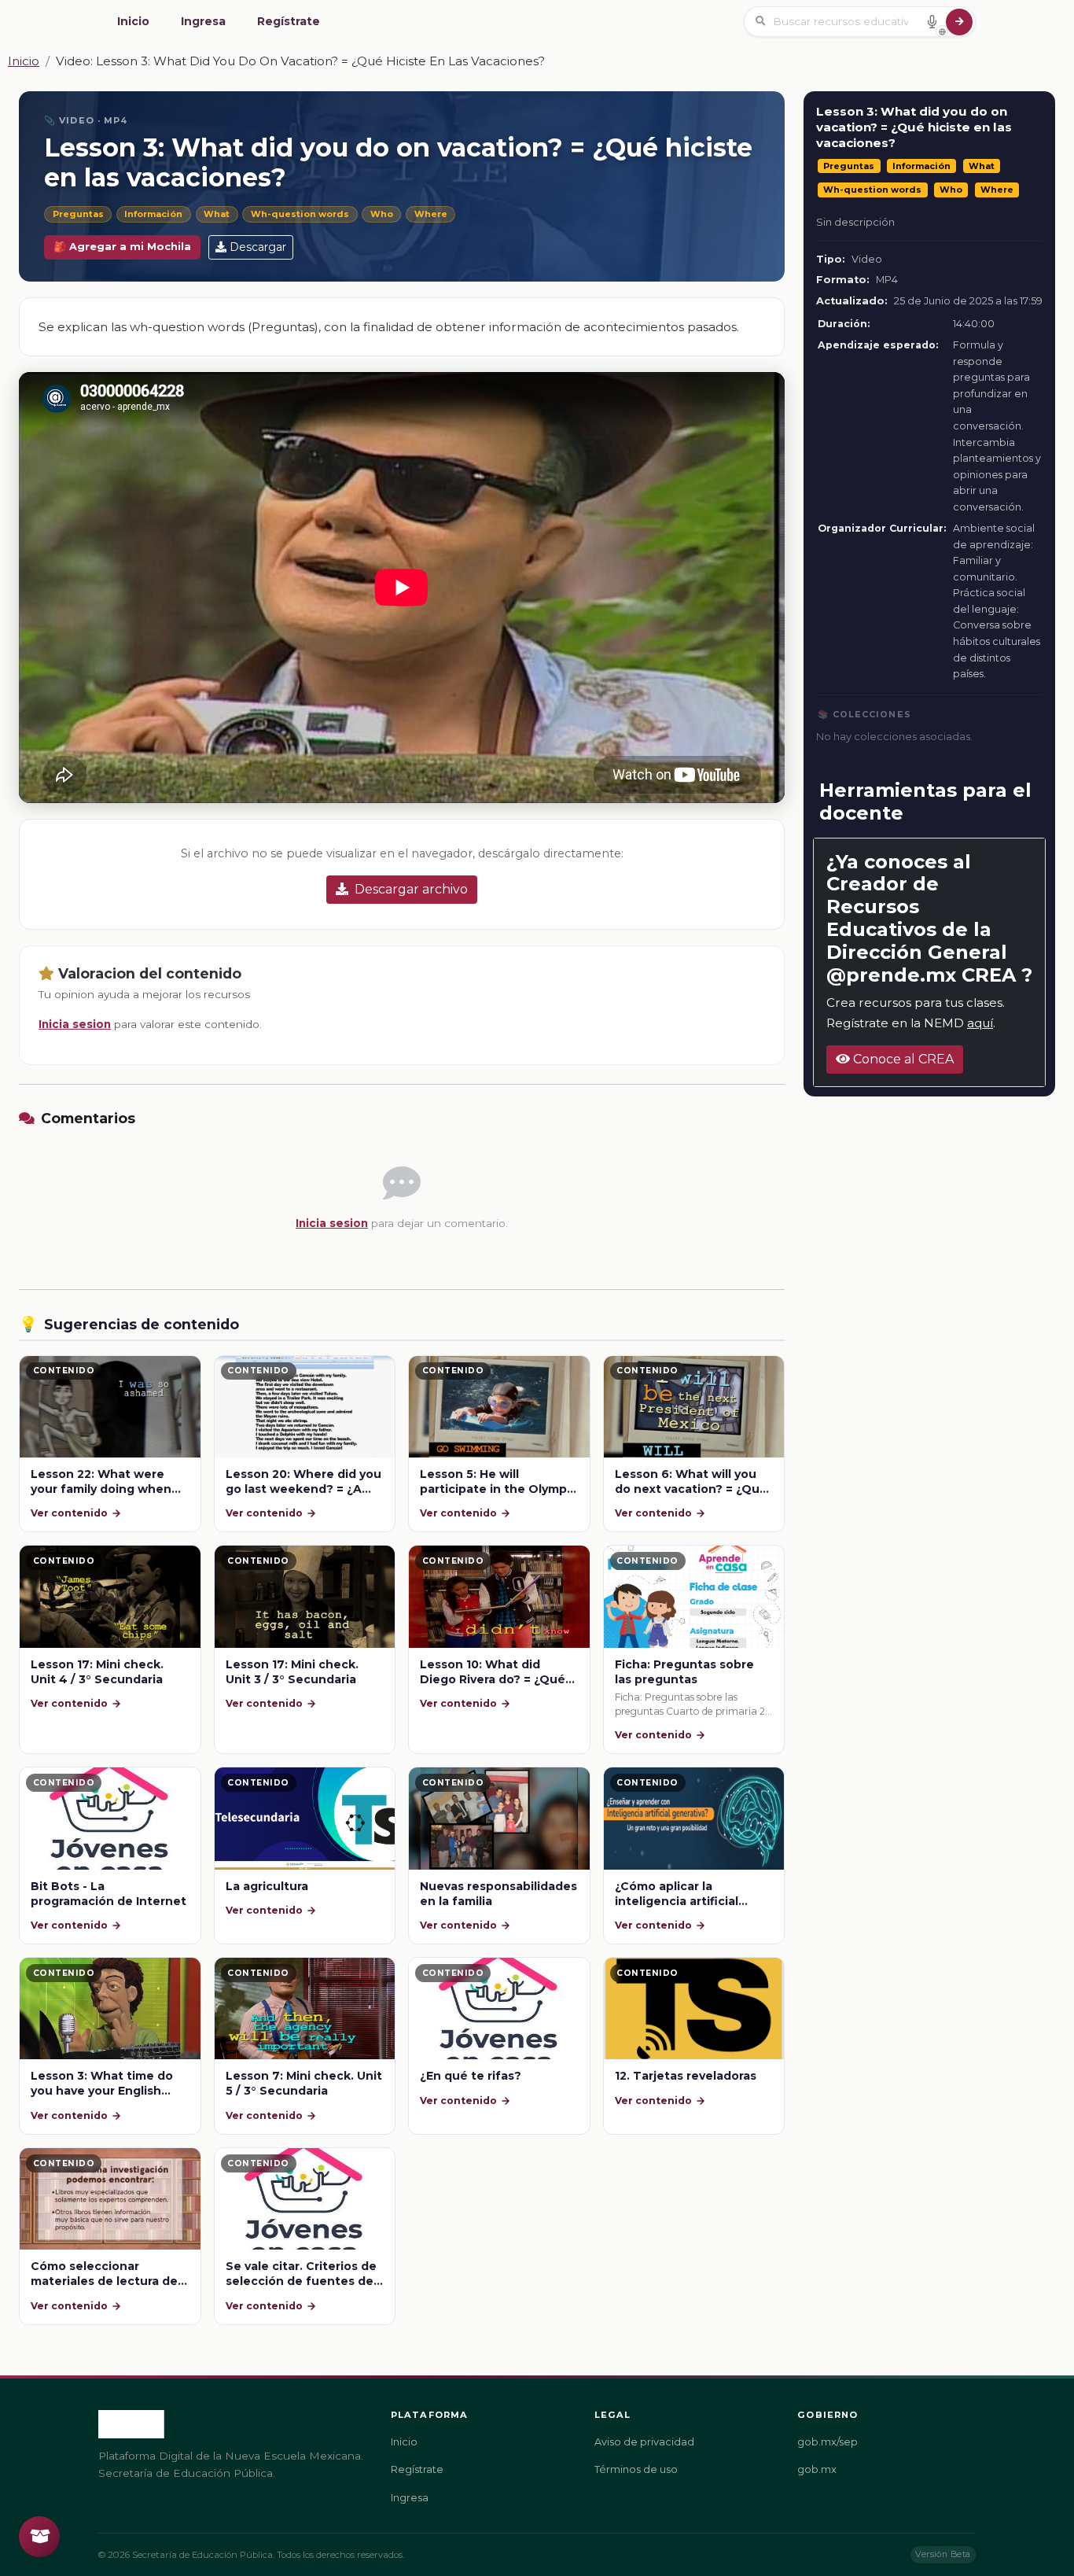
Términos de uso (636, 2469)
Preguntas (78, 214)
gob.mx (817, 2469)
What (217, 214)
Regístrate (289, 21)
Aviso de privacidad (644, 2442)
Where (431, 214)
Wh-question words (300, 214)
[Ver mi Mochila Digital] (39, 2537)
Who (382, 214)
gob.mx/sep (828, 2442)
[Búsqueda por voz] (932, 21)
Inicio (133, 21)
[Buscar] (959, 22)
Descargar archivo (411, 889)
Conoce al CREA (902, 1059)
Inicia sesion (75, 1024)
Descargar (258, 247)
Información (153, 214)
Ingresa (203, 21)
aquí (980, 1023)
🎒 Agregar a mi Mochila (122, 247)
